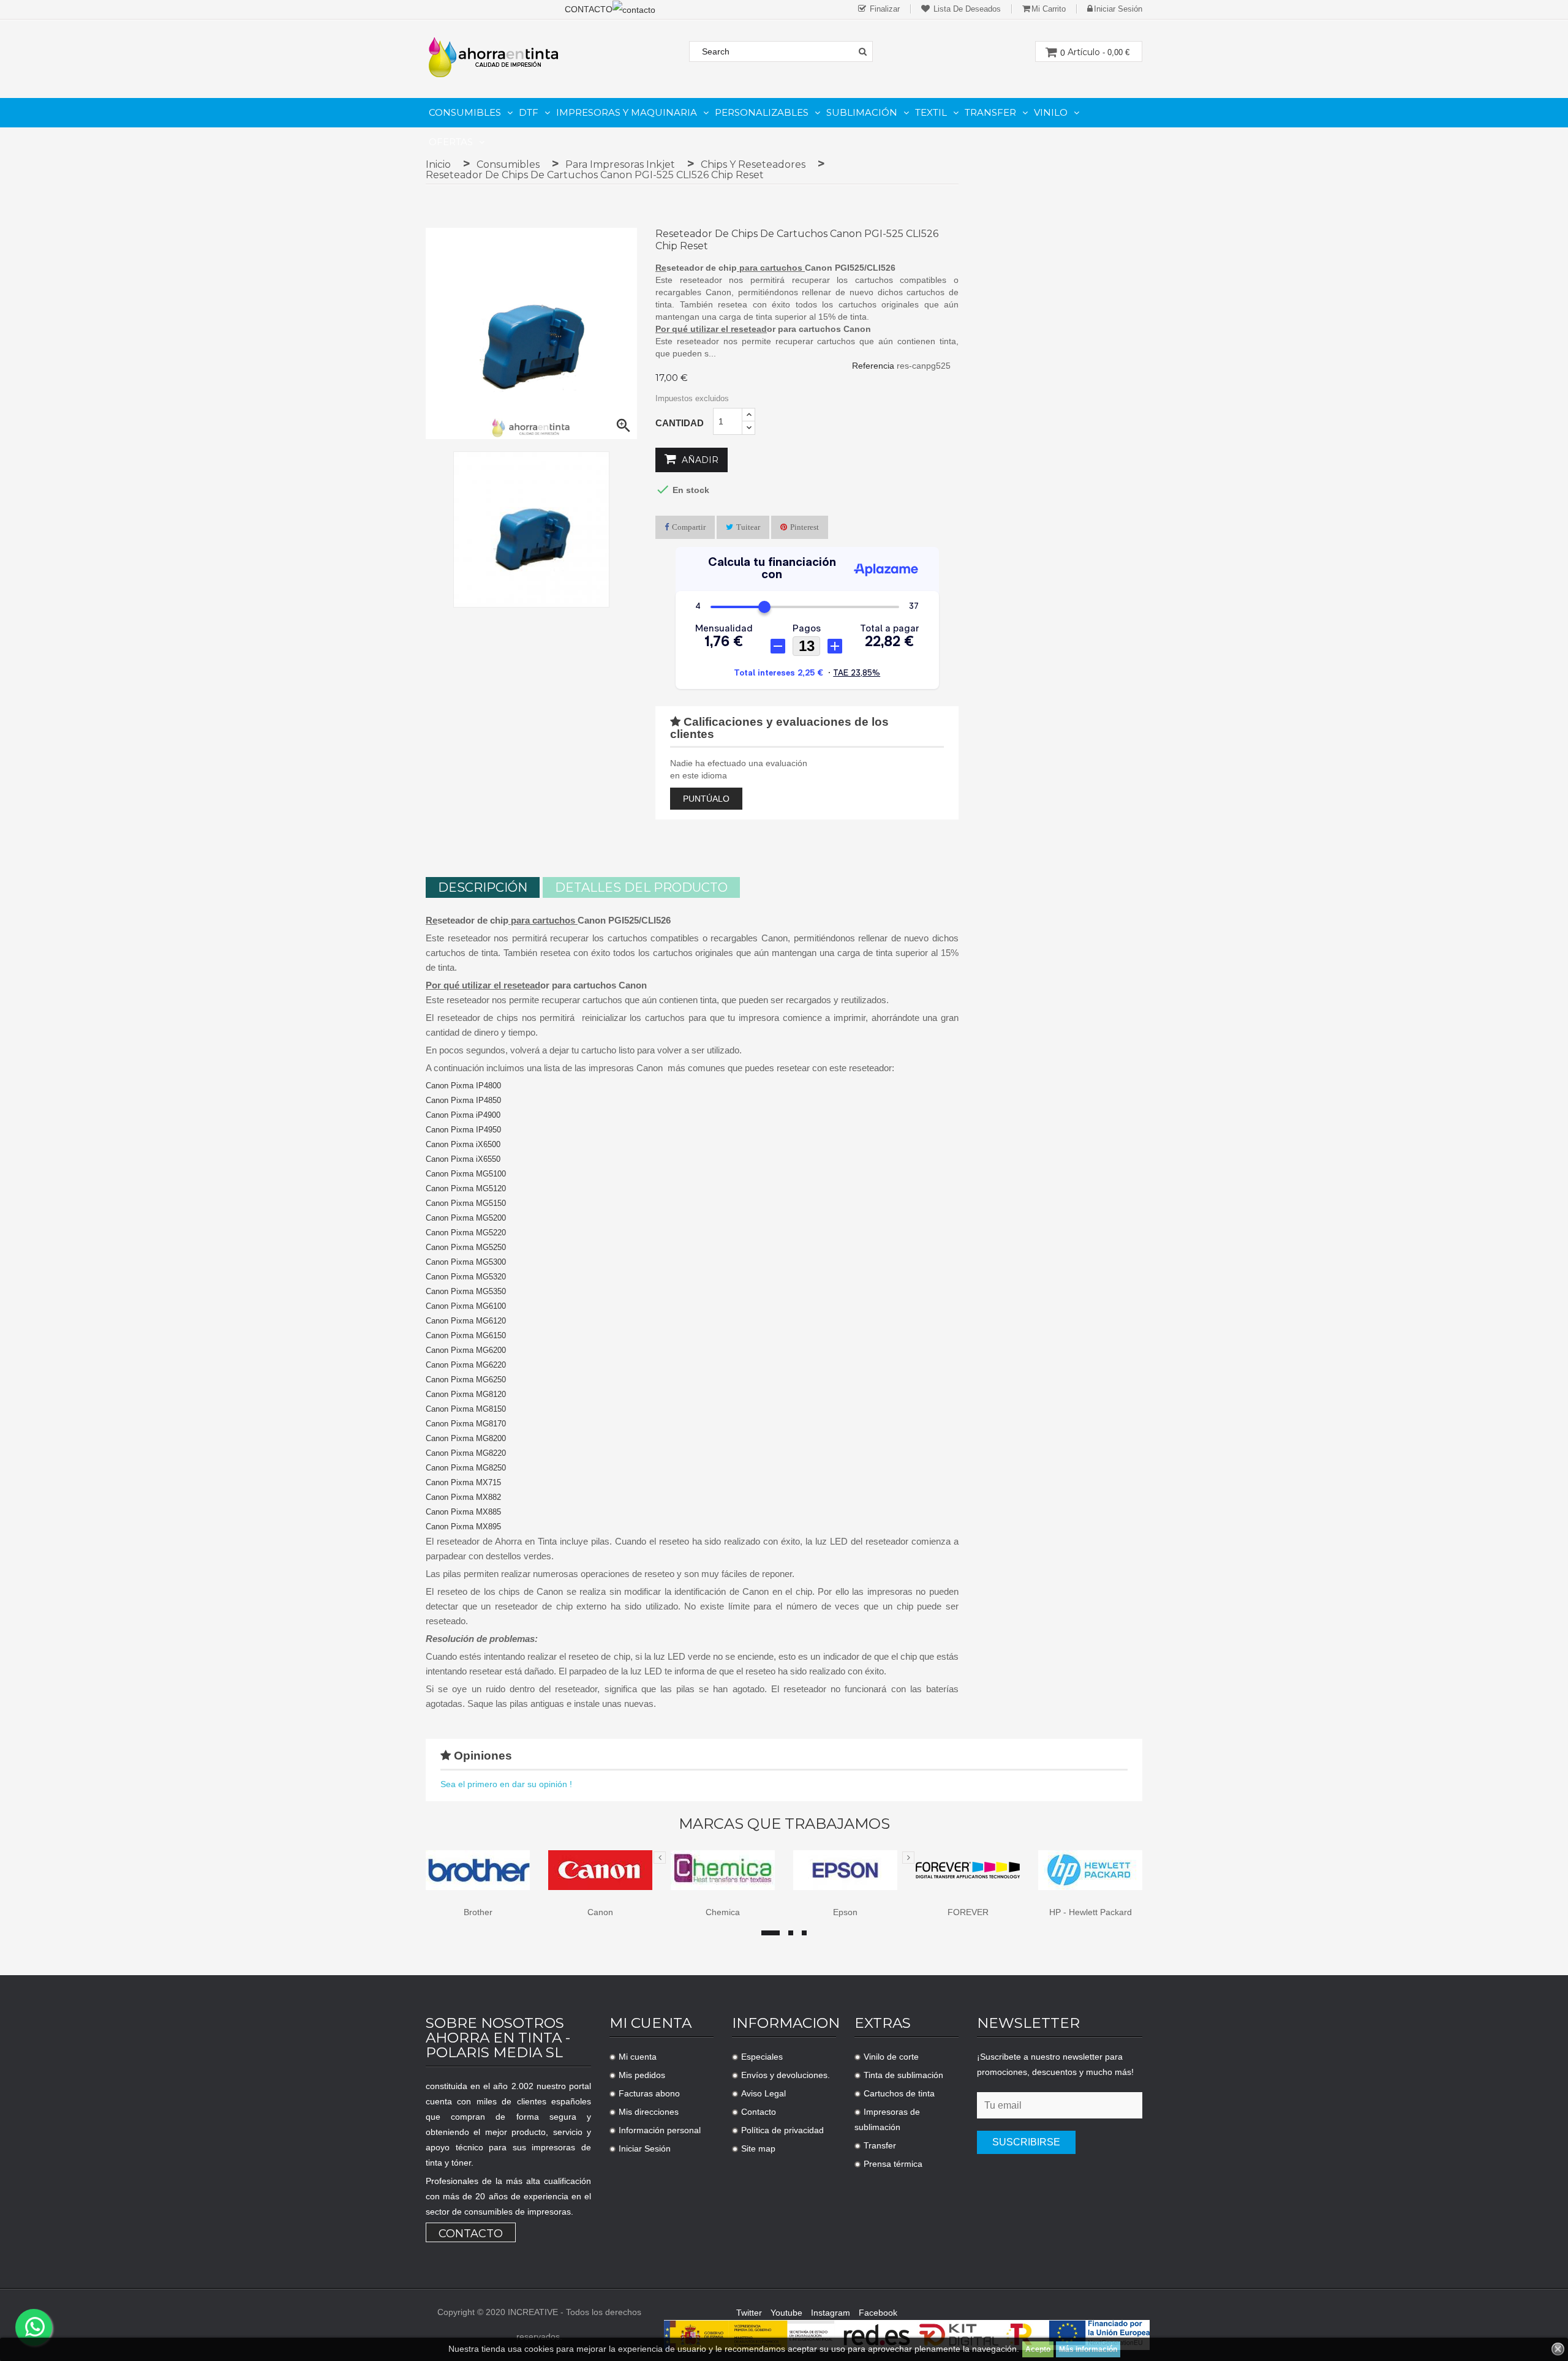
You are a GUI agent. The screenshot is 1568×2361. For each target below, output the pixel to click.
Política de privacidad (782, 2130)
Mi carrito (1049, 9)
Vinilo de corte (891, 2057)
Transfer (880, 2145)
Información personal (660, 2130)
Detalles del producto (641, 887)
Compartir (689, 527)
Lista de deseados (966, 9)
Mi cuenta (638, 2057)
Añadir (699, 460)
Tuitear (748, 527)
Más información (1088, 2349)
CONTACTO (589, 9)
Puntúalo (706, 799)
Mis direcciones (649, 2112)
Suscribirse (1026, 2142)
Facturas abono (649, 2093)
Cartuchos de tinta (899, 2093)
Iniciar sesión (1118, 9)
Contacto (471, 2234)
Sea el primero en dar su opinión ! (506, 1784)
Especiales (762, 2057)
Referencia (873, 366)
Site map (758, 2148)
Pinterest (805, 527)
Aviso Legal (763, 2093)
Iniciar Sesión (645, 2148)
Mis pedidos (642, 2075)
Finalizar (884, 9)
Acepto (1038, 2349)
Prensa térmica (893, 2164)
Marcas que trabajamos (784, 1824)
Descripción (483, 887)
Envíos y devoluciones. (786, 2075)
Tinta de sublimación (903, 2075)
